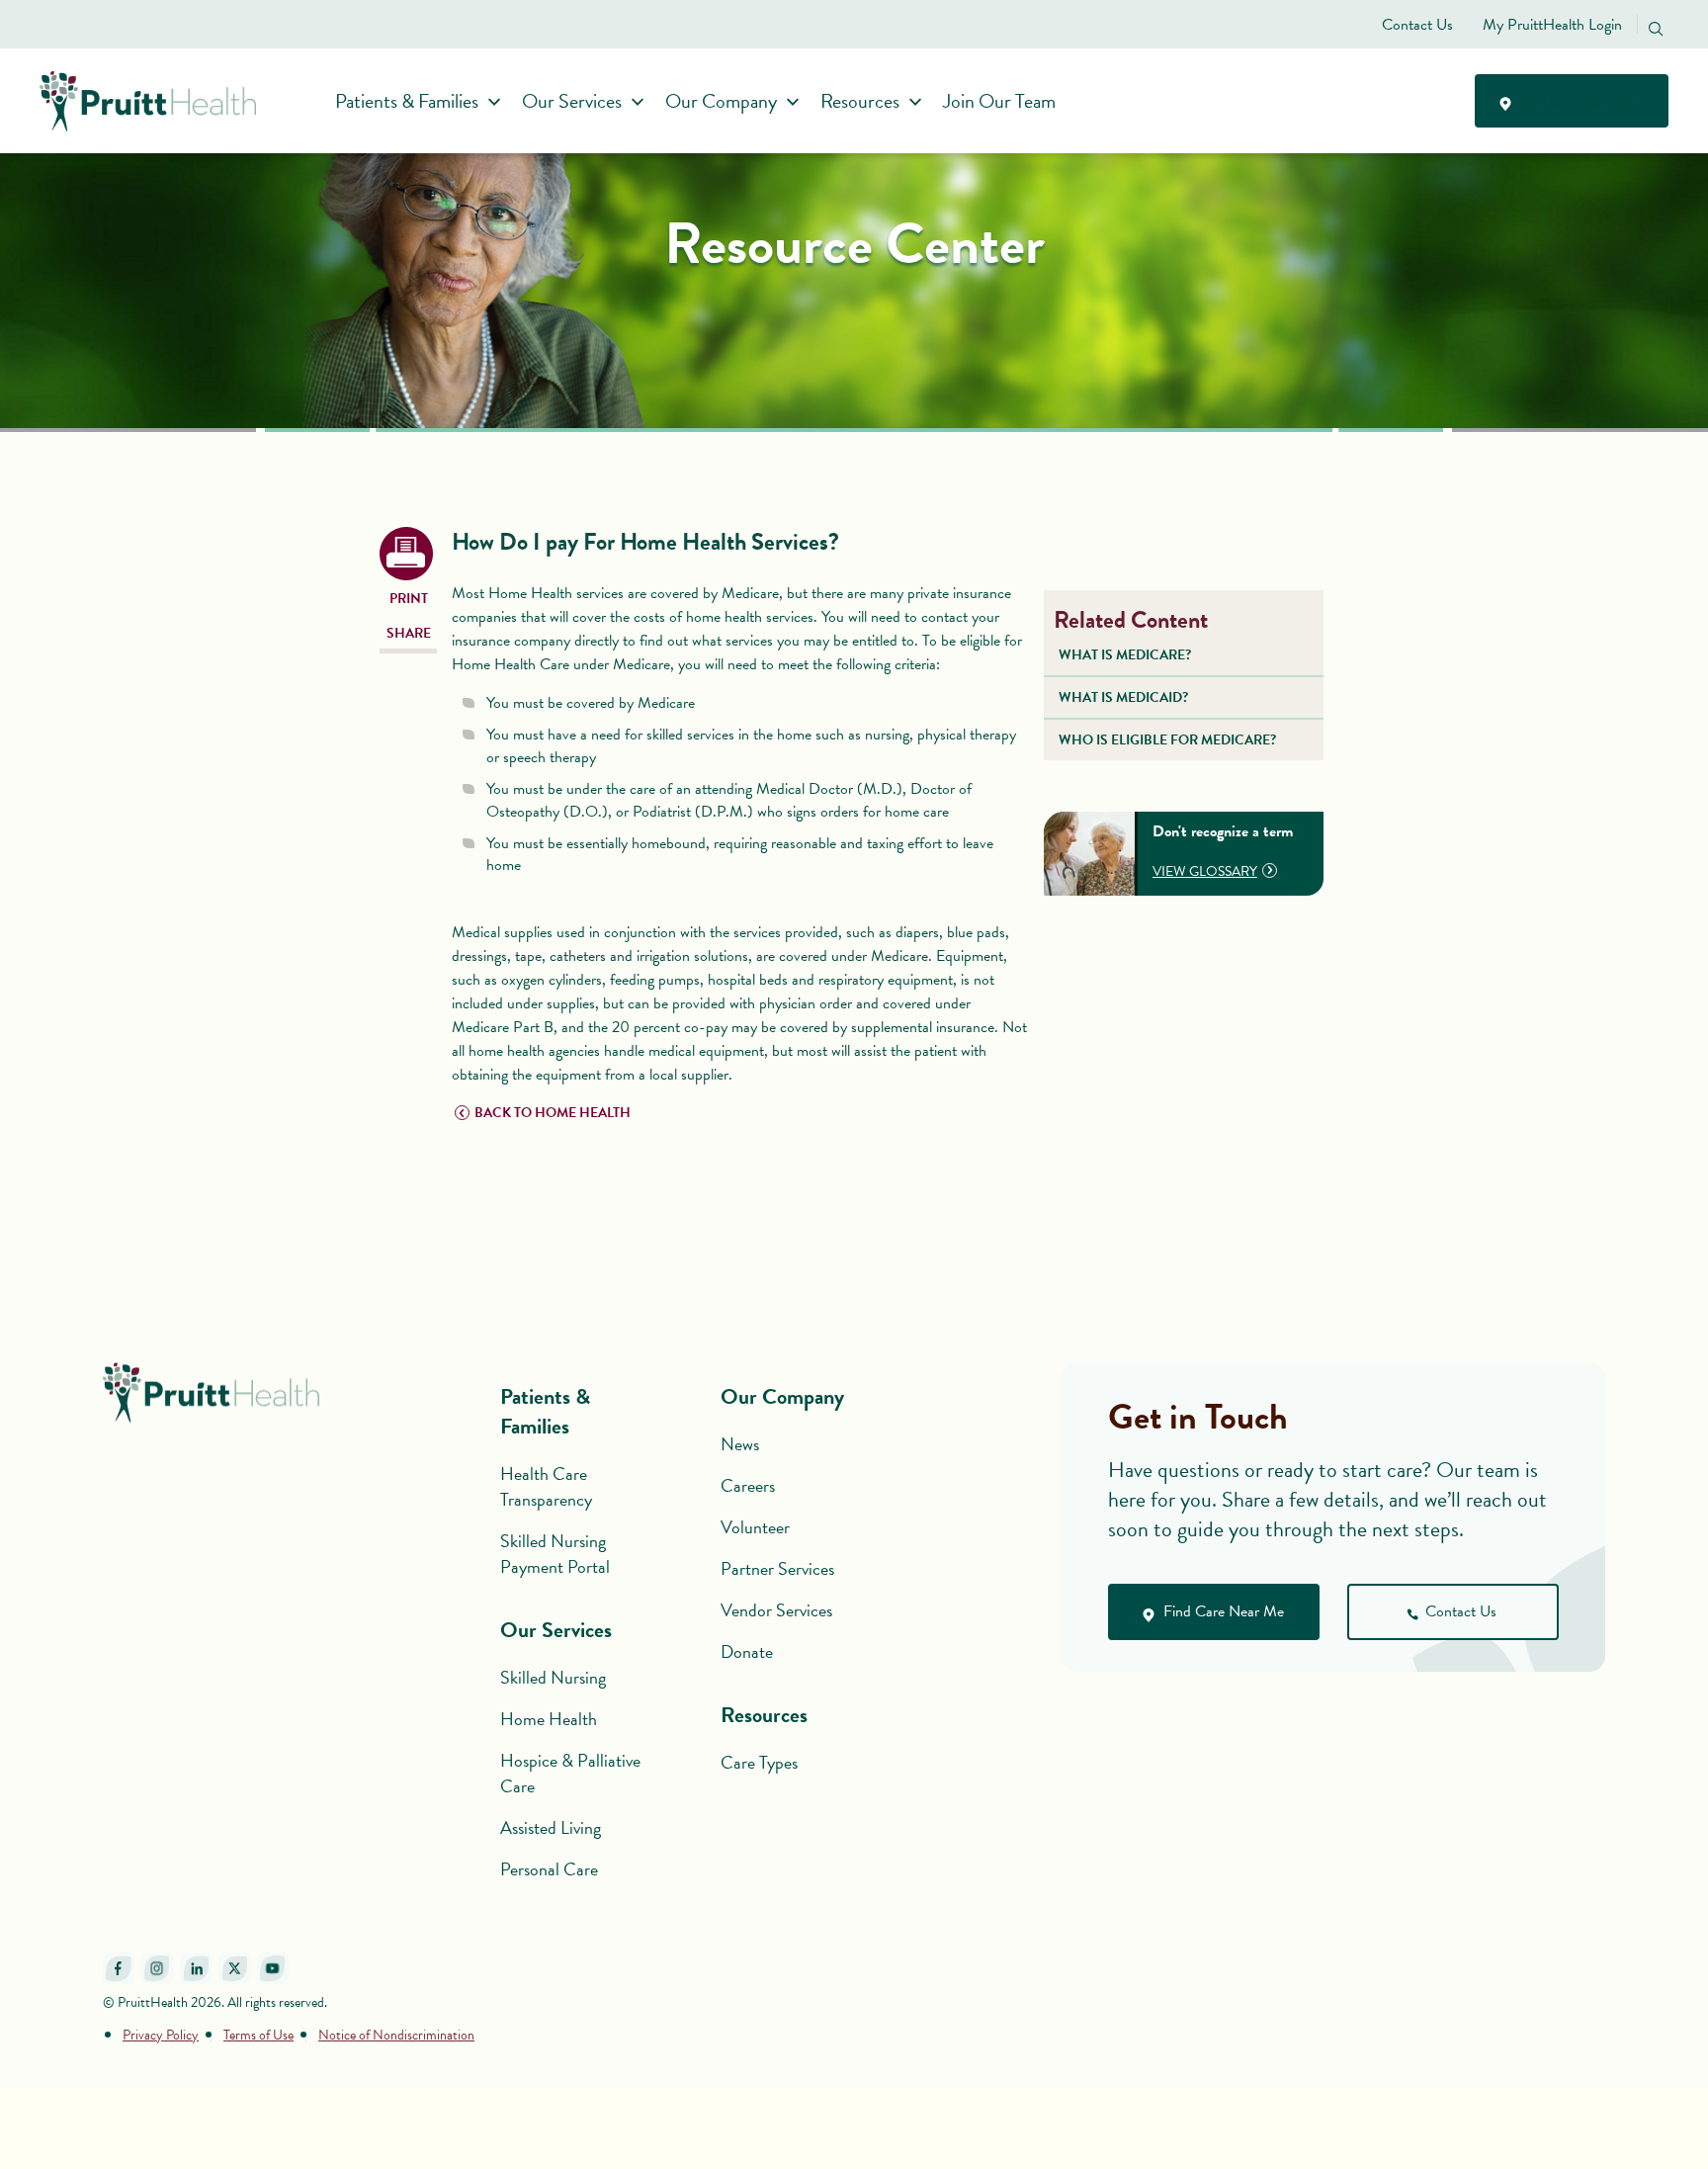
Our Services (572, 101)
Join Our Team (999, 101)
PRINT (409, 599)
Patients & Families (407, 101)
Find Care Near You (1578, 101)
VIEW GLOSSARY (1205, 871)
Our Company (721, 101)
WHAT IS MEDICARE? (1125, 655)
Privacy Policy (161, 2035)
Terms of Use (258, 2035)
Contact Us (1417, 25)
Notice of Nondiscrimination (396, 2035)
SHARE (409, 633)
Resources (860, 101)
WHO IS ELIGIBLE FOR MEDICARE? (1167, 740)
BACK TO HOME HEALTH (553, 1113)
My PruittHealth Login (1552, 25)
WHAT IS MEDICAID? (1123, 697)
